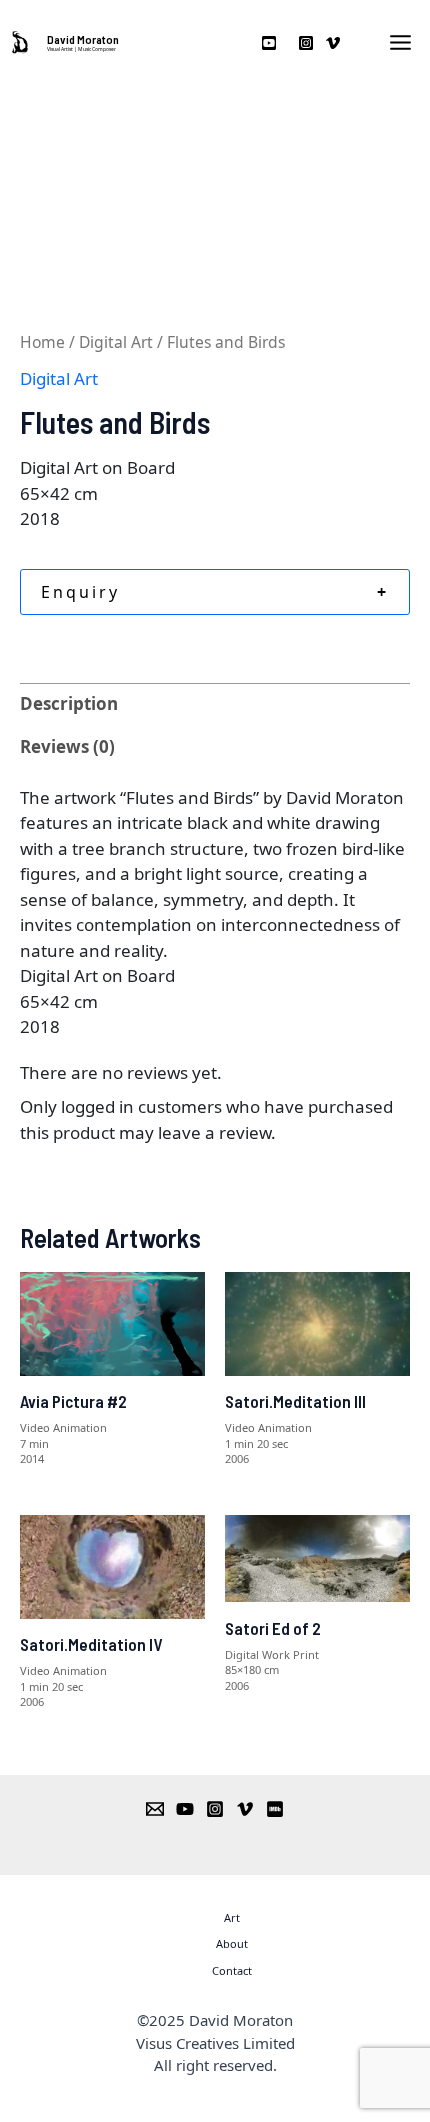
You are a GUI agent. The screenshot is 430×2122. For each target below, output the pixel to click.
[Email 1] (155, 1809)
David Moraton (83, 39)
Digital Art (116, 342)
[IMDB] (275, 1809)
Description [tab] (69, 703)
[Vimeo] (245, 1809)
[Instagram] (215, 1809)
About (232, 1943)
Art (232, 1917)
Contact (232, 1970)
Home (42, 342)
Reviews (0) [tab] (67, 746)
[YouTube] (185, 1809)
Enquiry (215, 592)
